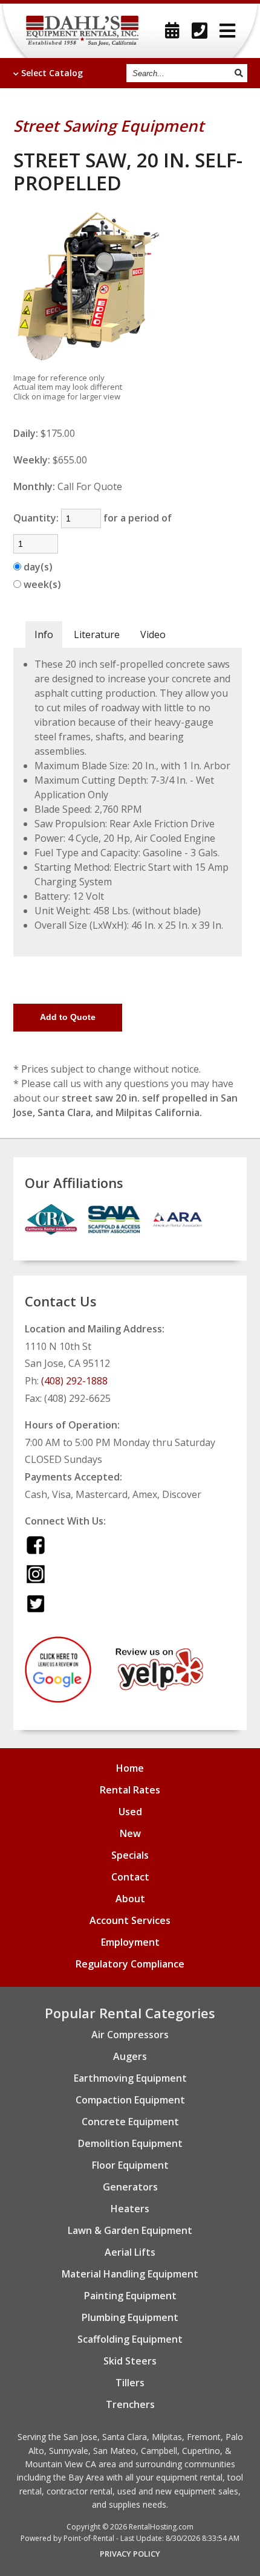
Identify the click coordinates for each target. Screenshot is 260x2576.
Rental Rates (130, 1790)
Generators (130, 2187)
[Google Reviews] (58, 1699)
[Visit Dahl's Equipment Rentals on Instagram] (36, 1574)
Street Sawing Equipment (109, 126)
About (130, 1899)
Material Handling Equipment (130, 2274)
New (130, 1833)
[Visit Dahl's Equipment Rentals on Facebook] (36, 1545)
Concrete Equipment (130, 2122)
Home (130, 1768)
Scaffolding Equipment (130, 2339)
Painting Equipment (130, 2296)
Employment (130, 1942)
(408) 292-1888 (74, 1381)
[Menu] (227, 31)
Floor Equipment (130, 2165)
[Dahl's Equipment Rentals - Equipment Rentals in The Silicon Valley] (82, 31)
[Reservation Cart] (172, 31)
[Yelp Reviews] (159, 1687)
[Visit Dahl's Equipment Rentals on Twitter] (36, 1603)
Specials (130, 1855)
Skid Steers (130, 2361)
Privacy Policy (130, 2554)
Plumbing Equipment (130, 2317)
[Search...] (238, 73)
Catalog (52, 73)
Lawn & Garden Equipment (130, 2230)
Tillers (130, 2383)
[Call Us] (200, 31)
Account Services (130, 1920)
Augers (130, 2056)
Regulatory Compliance (130, 1964)
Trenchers (130, 2404)
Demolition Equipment (130, 2143)
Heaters (130, 2209)
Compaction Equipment (130, 2100)
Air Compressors (130, 2035)
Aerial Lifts (130, 2252)
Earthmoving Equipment (130, 2078)
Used (130, 1812)
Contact (130, 1877)
